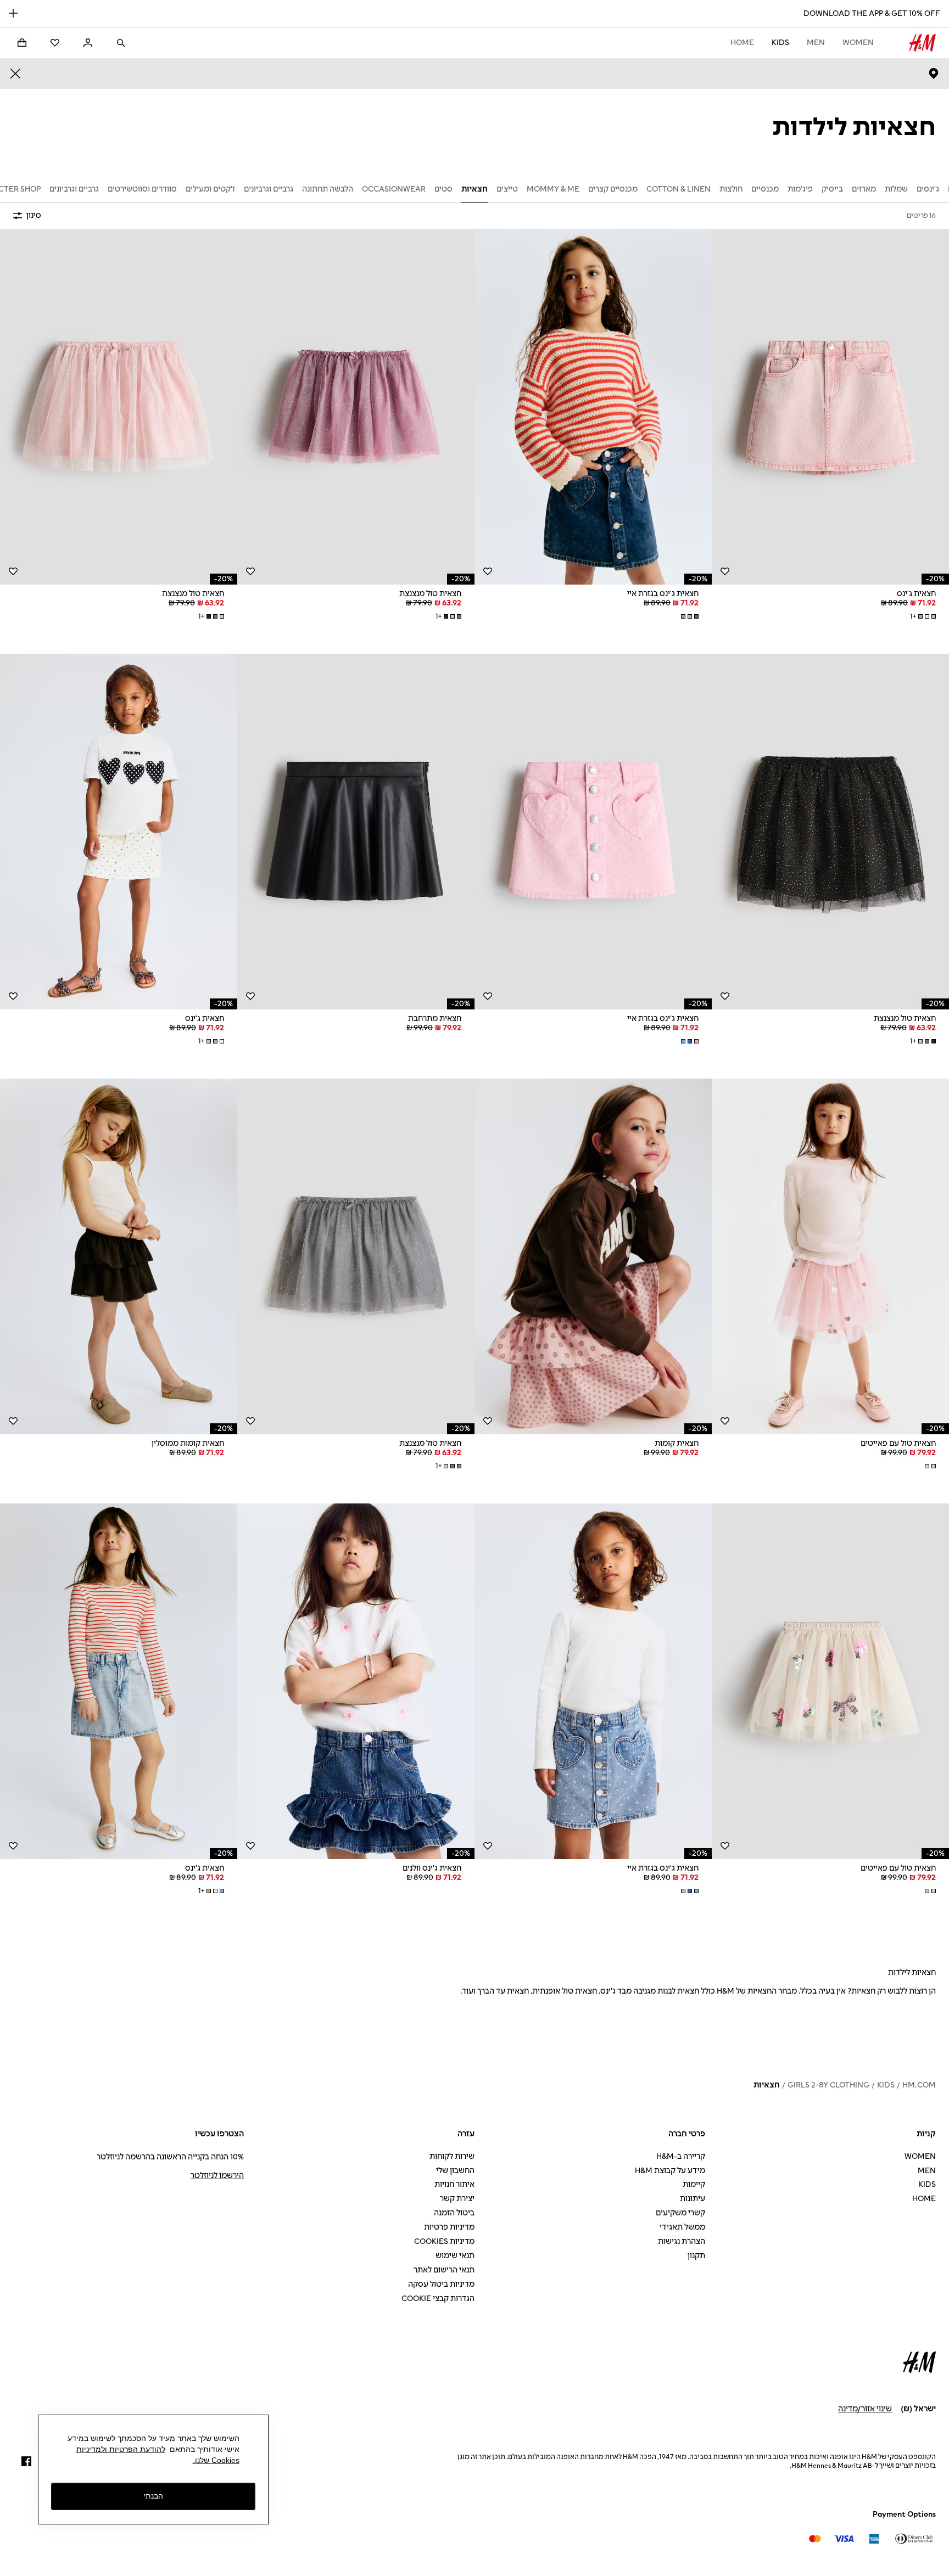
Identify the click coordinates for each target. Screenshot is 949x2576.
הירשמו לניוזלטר (217, 2176)
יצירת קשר (457, 2199)
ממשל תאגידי (682, 2227)
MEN (816, 43)
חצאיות (767, 2085)
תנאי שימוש (455, 2256)
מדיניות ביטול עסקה (441, 2284)
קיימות (694, 2184)
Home (742, 43)
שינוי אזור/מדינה (865, 2409)
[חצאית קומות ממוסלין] (119, 1256)
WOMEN (858, 43)
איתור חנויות (454, 2184)
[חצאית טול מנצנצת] (356, 407)
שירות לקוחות (452, 2156)
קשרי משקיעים (680, 2213)
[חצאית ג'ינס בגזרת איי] (593, 407)
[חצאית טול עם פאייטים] (830, 1256)
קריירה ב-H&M (681, 2156)
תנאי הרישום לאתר (444, 2270)
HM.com (919, 2085)
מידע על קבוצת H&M (670, 2171)
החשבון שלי (455, 2171)
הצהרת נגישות (682, 2241)
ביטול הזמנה (454, 2213)
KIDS (780, 43)
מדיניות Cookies (444, 2241)
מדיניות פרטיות (449, 2227)
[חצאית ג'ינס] (830, 407)
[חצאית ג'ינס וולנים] (356, 1681)
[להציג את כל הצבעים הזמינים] (689, 616)
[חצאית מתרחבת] (356, 832)
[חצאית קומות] (593, 1256)
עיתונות (693, 2199)
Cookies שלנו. (216, 2460)
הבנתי (153, 2496)
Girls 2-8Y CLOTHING (828, 2085)
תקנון (696, 2256)
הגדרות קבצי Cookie (438, 2299)
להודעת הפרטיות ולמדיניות (121, 2449)
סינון (34, 215)
